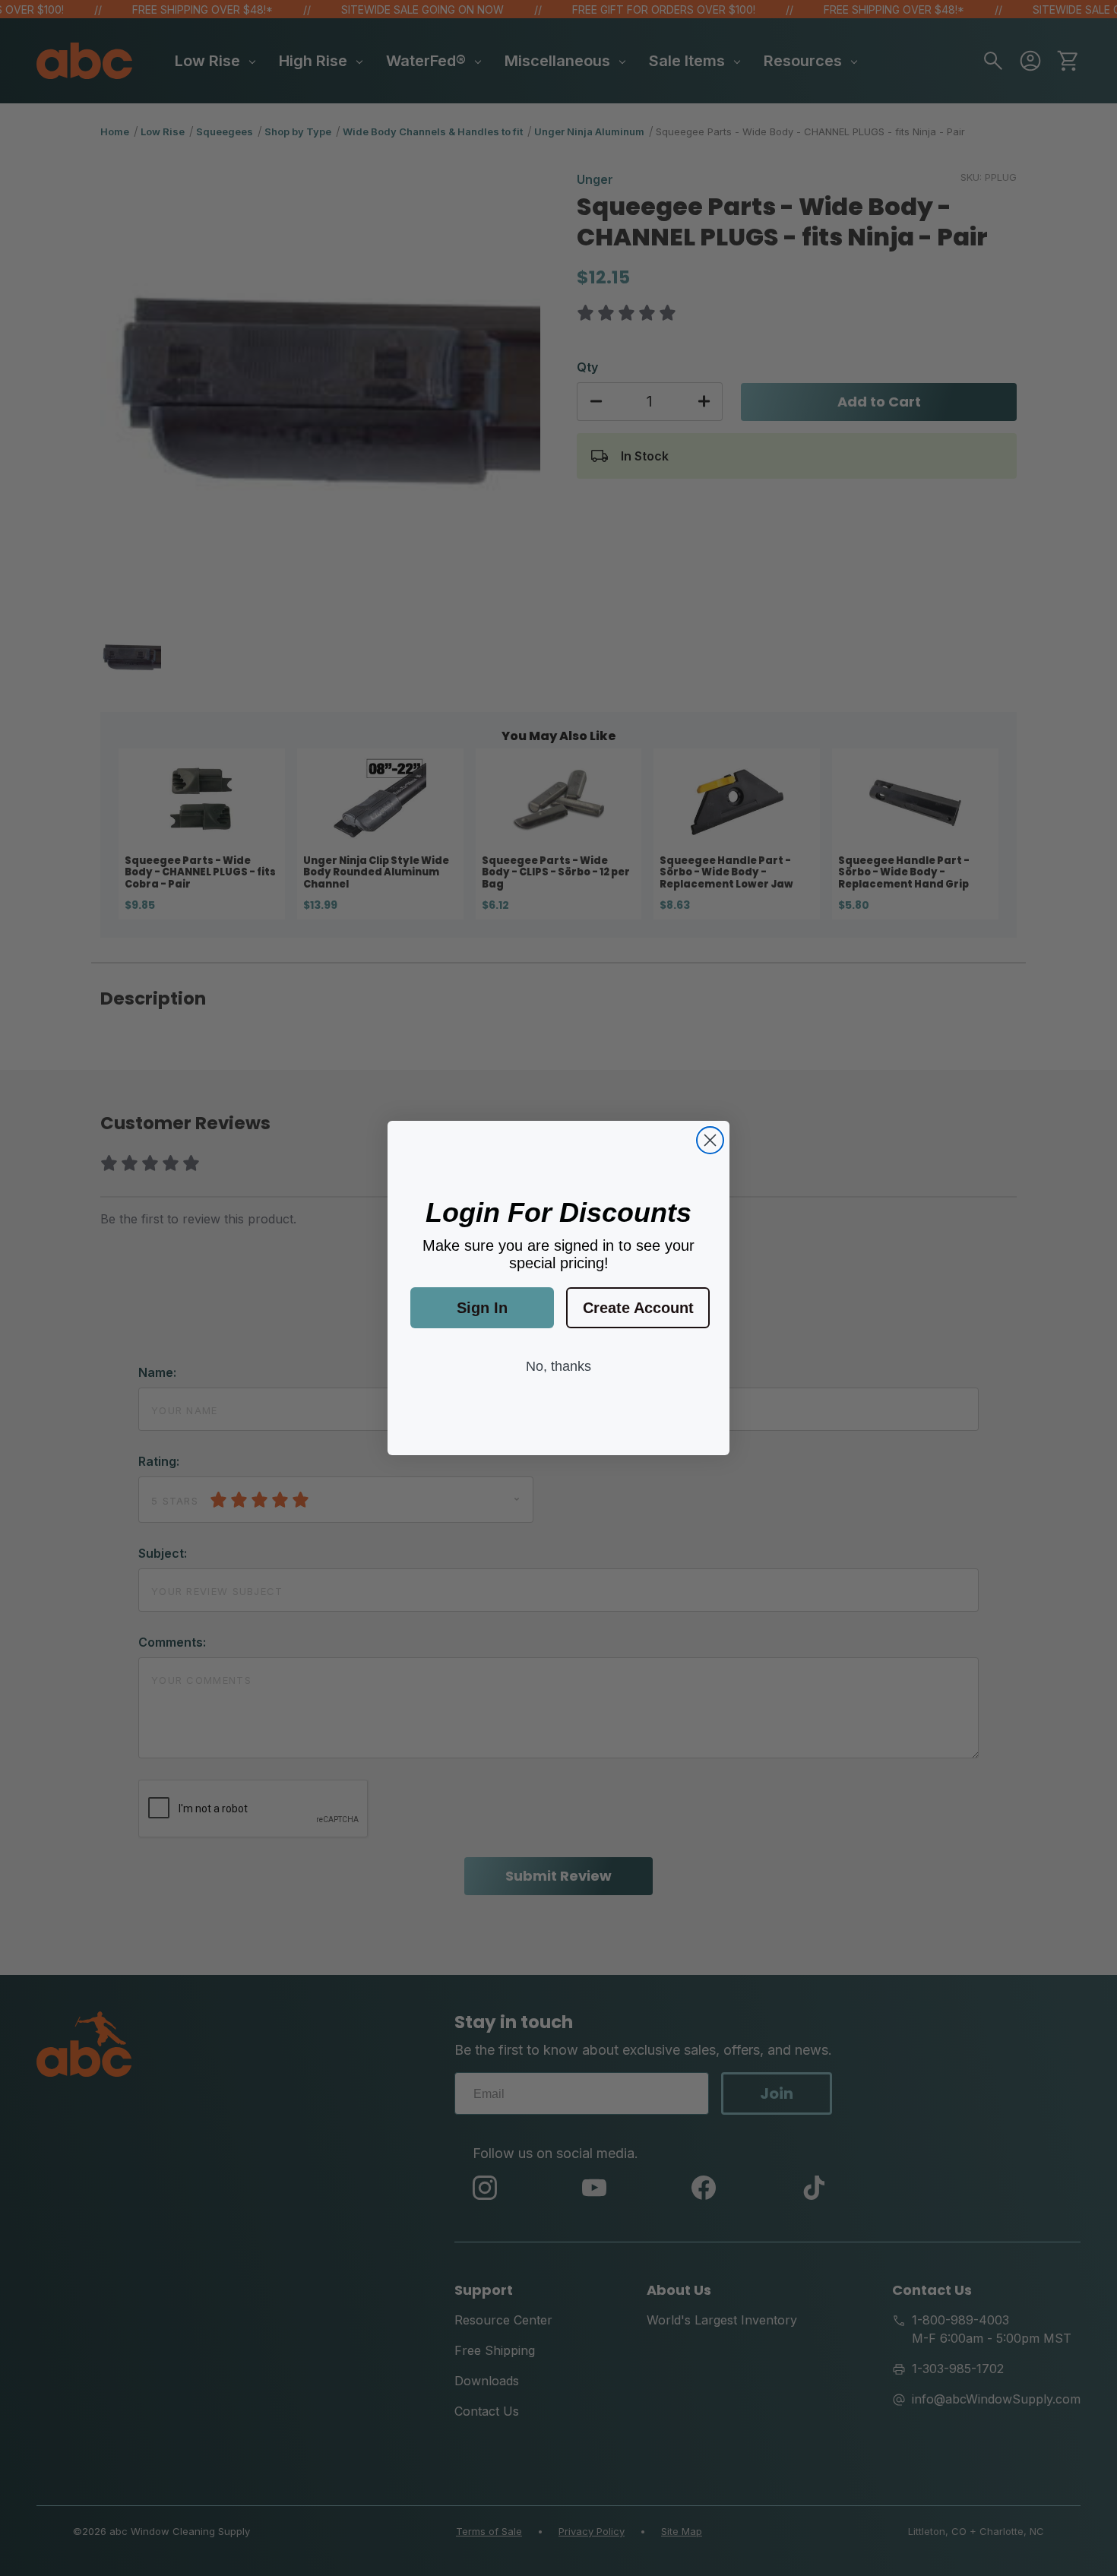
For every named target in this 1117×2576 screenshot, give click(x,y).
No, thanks (558, 1366)
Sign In (482, 1308)
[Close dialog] (710, 1140)
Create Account (638, 1308)
